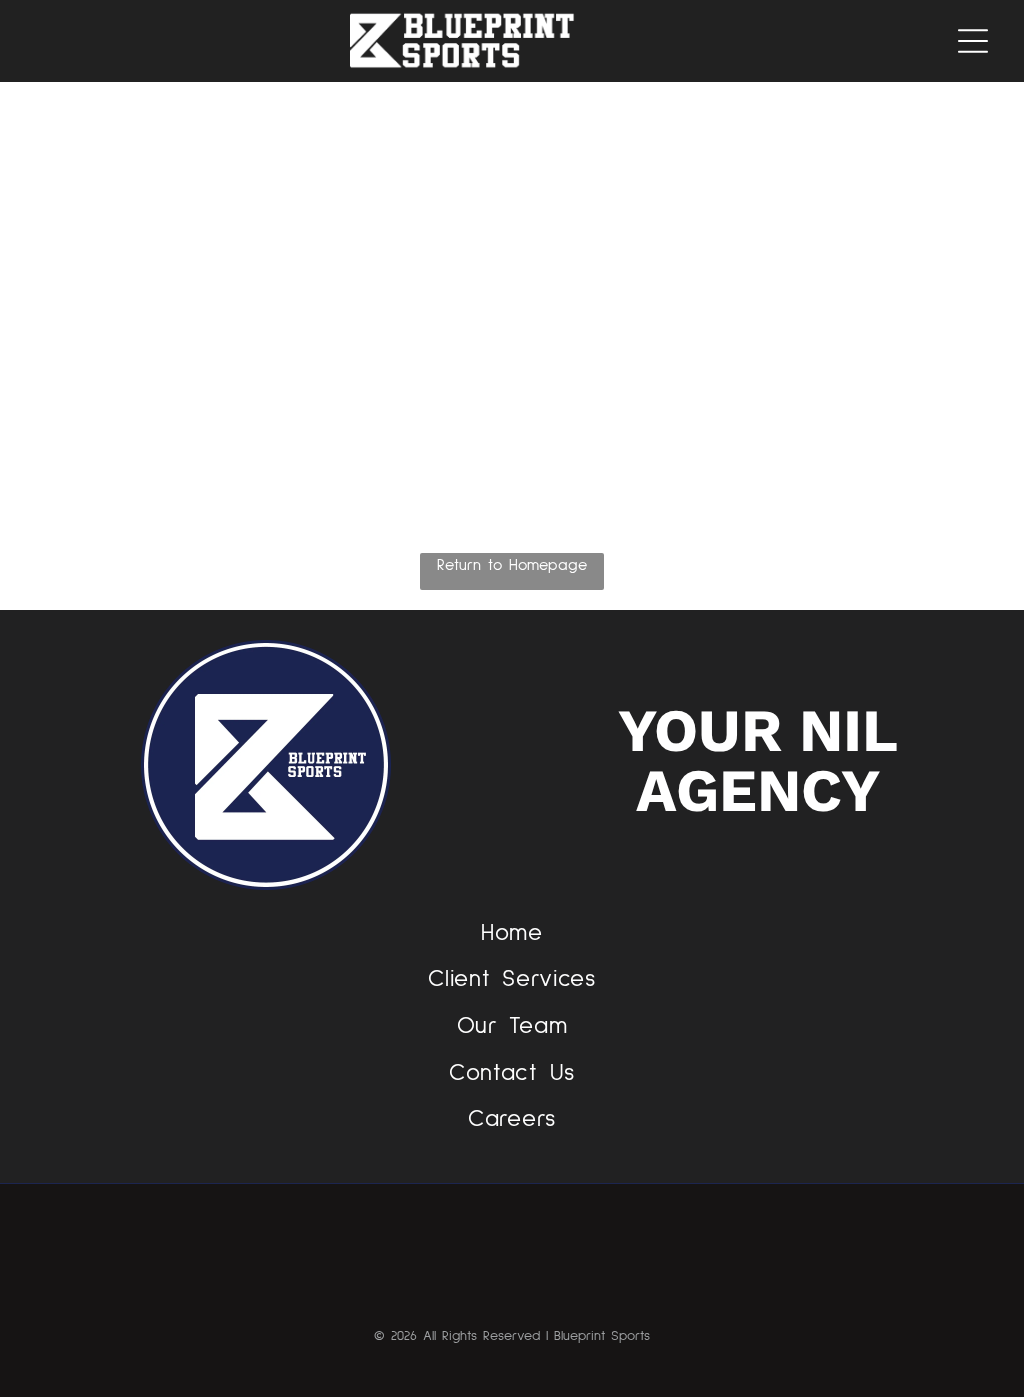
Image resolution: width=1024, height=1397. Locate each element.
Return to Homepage (512, 565)
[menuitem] (512, 933)
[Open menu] (973, 41)
